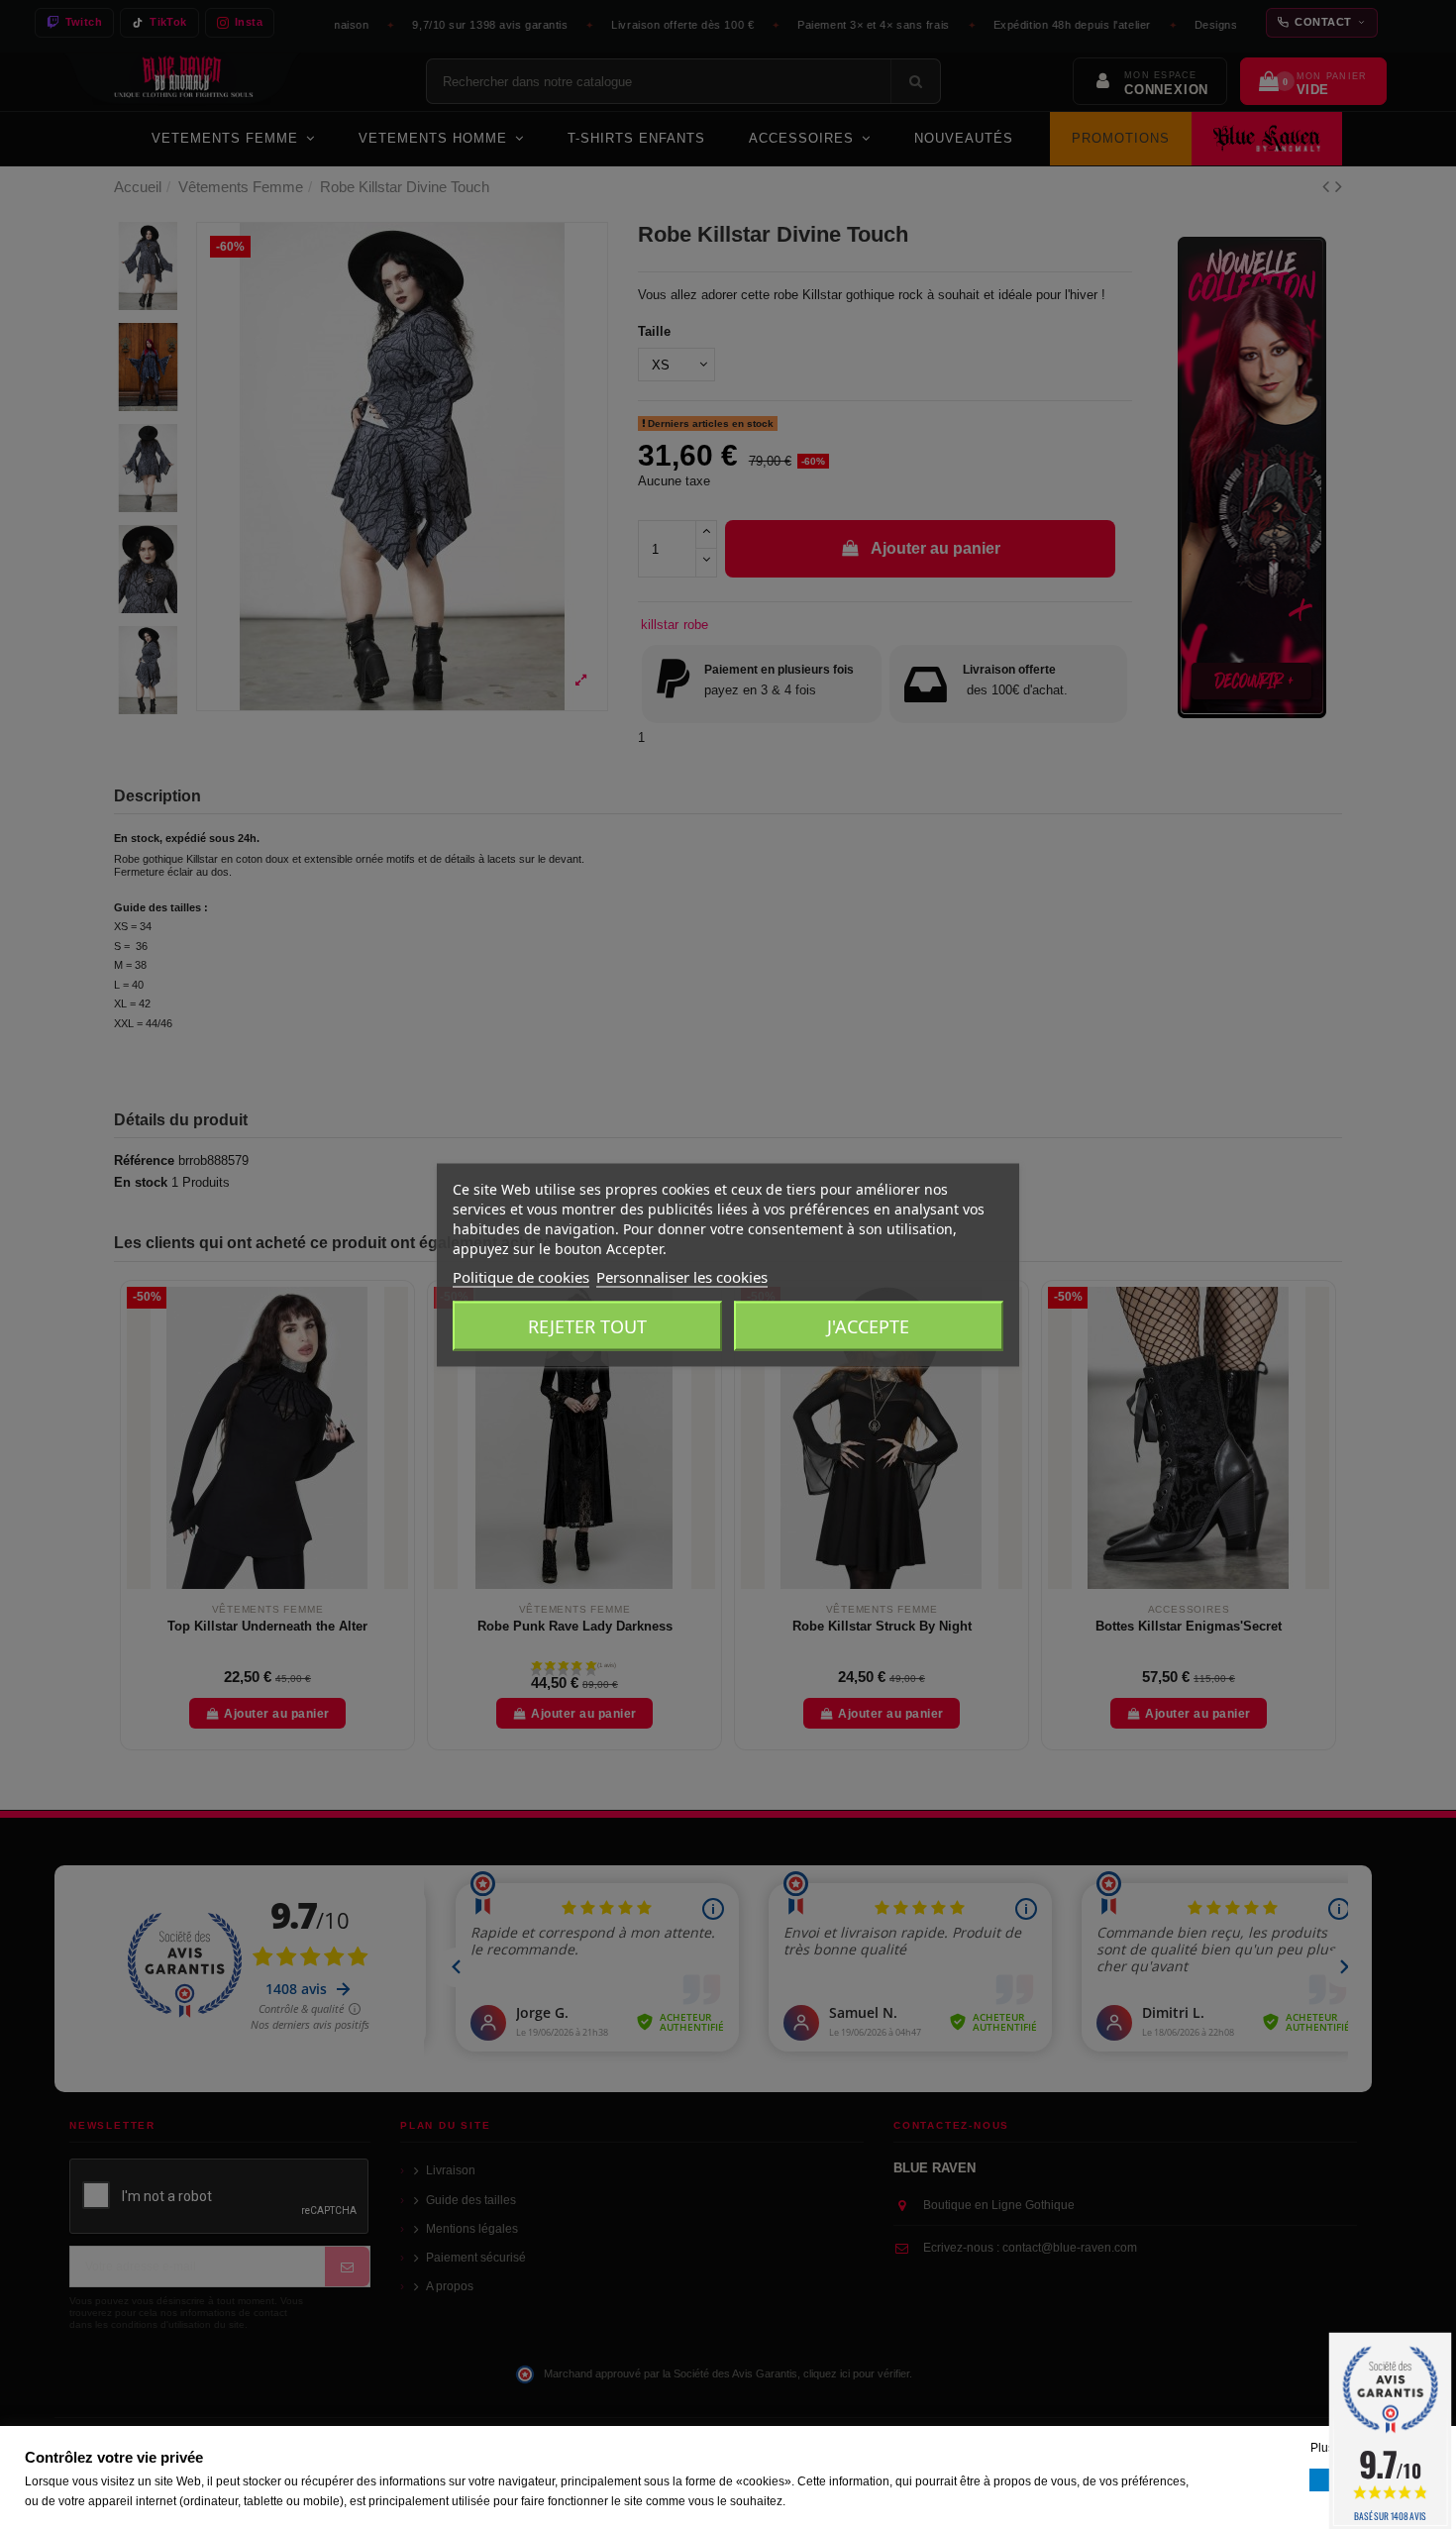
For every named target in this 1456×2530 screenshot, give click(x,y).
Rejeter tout (587, 1326)
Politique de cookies (521, 1277)
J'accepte (868, 1326)
